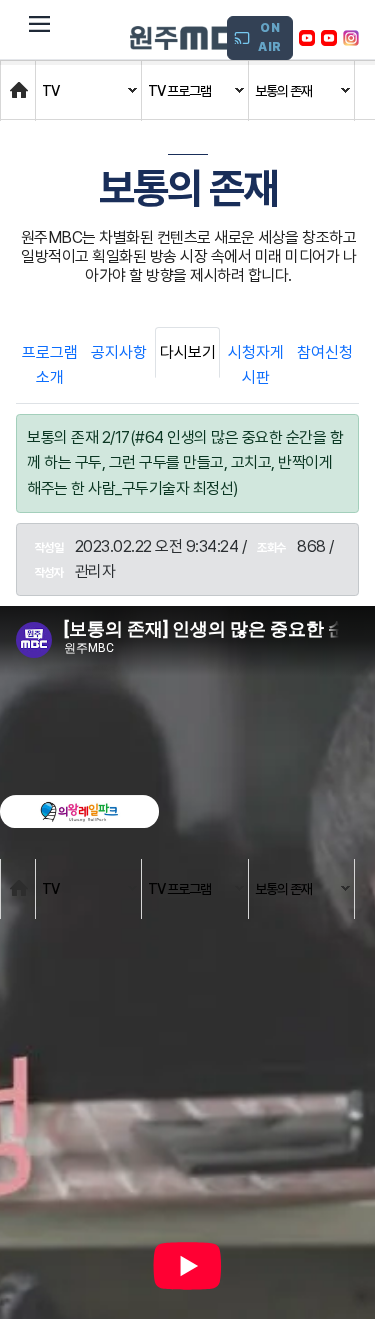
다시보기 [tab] (188, 352)
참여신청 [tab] (325, 352)
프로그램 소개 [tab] (50, 365)
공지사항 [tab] (119, 352)
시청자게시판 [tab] (256, 365)
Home (21, 80)
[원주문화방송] (195, 38)
